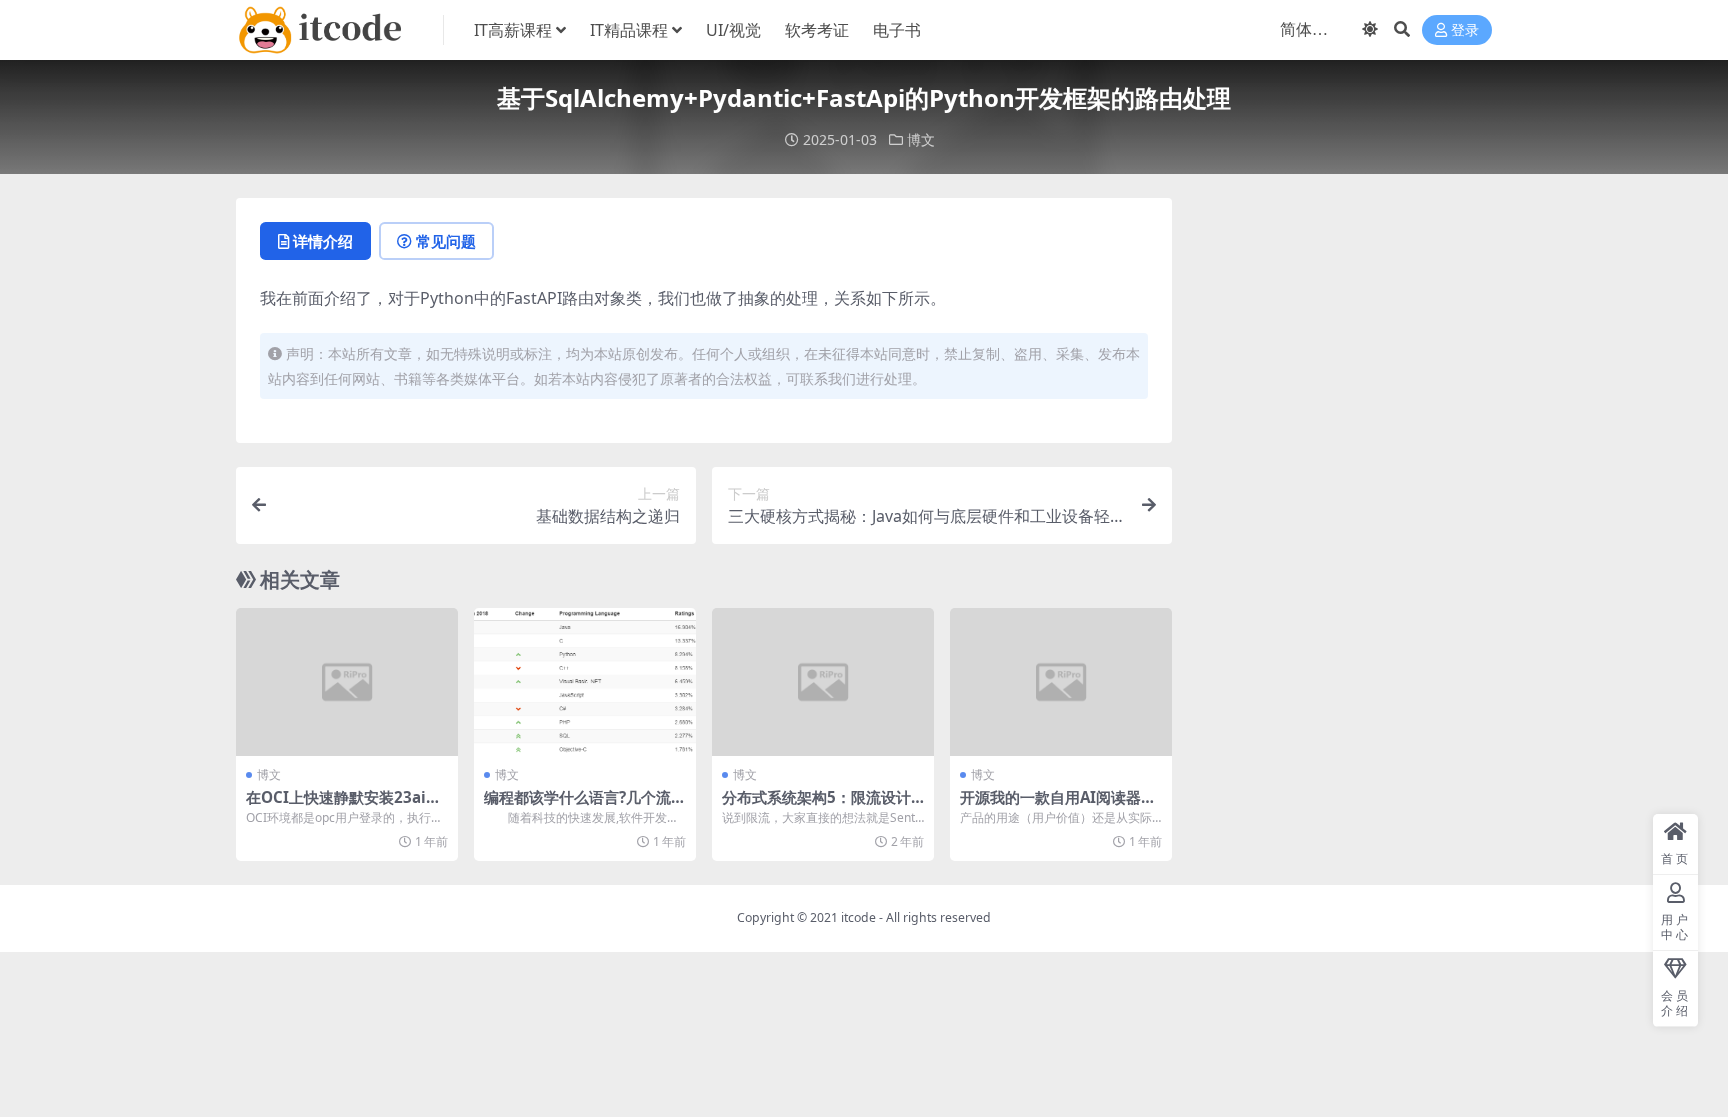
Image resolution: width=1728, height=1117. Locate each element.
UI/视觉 (733, 30)
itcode (858, 917)
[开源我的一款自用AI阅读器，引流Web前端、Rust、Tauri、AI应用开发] (1061, 682)
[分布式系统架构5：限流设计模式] (823, 682)
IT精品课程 (629, 30)
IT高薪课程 (513, 30)
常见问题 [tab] (446, 241)
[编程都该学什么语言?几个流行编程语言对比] (585, 682)
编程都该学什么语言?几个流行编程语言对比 (585, 806)
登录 (1465, 30)
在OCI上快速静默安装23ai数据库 (343, 806)
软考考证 (817, 30)
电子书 (897, 30)
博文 (921, 139)
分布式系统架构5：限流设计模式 (816, 806)
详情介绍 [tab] (323, 241)
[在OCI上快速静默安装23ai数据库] (347, 682)
